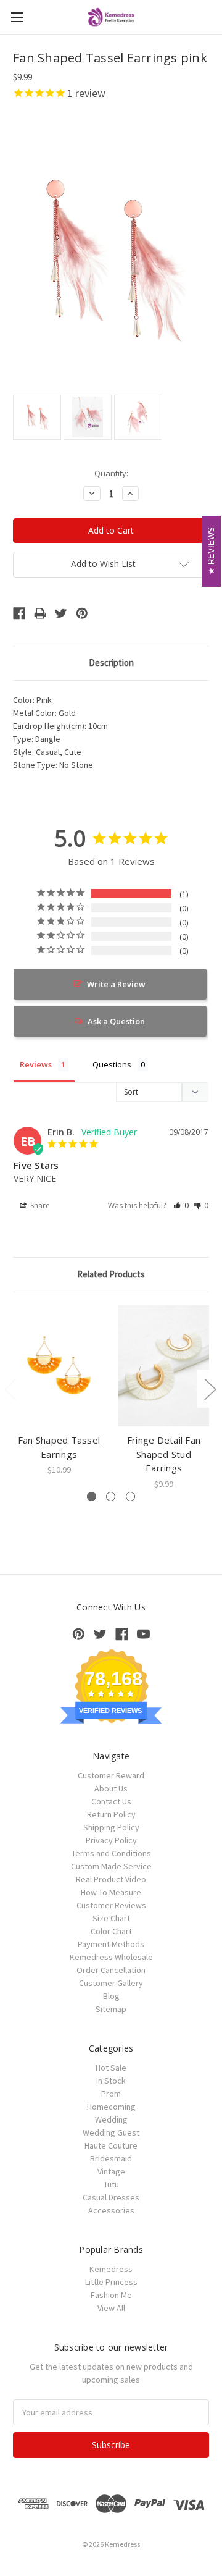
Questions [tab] (112, 1064)
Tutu (111, 2184)
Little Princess (111, 2282)
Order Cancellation (111, 1970)
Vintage (111, 2171)
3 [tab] (130, 1496)
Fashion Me (111, 2295)
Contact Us (111, 1801)
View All (111, 2308)
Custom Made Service (111, 1866)
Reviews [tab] (36, 1064)
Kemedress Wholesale (111, 1957)
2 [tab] (111, 1496)
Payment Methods (111, 1944)
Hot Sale (111, 2068)
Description (111, 663)
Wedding (111, 2119)
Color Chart (111, 1931)
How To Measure (111, 1892)
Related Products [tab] (111, 1274)
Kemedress (111, 2269)
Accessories (111, 2210)
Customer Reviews (111, 1905)
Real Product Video (111, 1879)
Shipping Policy (111, 1827)
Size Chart (111, 1918)
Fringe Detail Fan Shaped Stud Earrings (164, 1454)
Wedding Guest (111, 2132)
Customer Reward (111, 1775)
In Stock (111, 2081)
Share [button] (39, 1206)
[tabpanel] (59, 1391)
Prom (111, 2094)
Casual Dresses (111, 2197)
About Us (111, 1788)
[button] (181, 1206)
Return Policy (111, 1814)
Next (210, 1388)
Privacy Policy (111, 1840)
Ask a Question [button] (116, 1021)
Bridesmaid (111, 2158)
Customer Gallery (111, 1983)
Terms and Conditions (111, 1853)
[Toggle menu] (17, 17)
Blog (111, 1996)
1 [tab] (92, 1496)
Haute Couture (111, 2145)
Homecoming (111, 2107)
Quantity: (111, 473)
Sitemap (111, 2009)
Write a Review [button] (116, 984)
